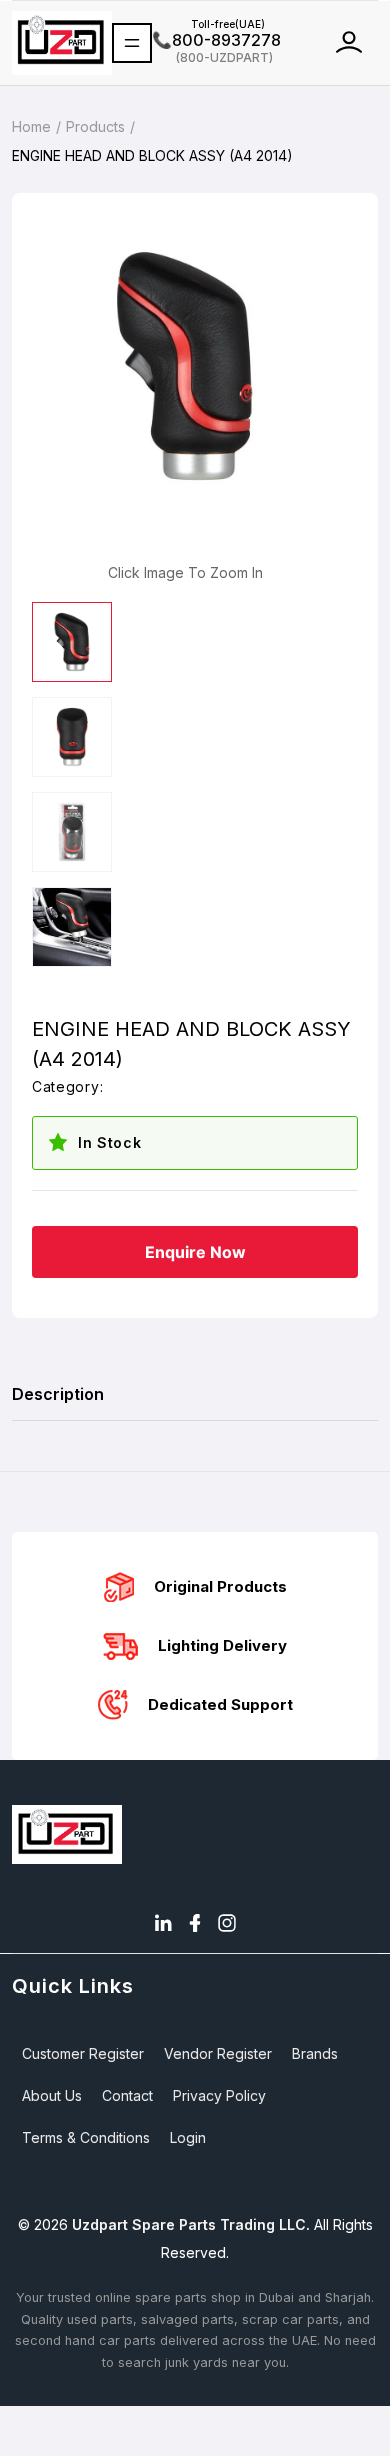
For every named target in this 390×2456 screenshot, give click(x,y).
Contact (127, 2095)
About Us (52, 2095)
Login (188, 2137)
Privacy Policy (219, 2095)
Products (95, 126)
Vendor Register (218, 2053)
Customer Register (83, 2053)
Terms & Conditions (86, 2137)
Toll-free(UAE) (208, 24)
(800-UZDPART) (212, 56)
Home (31, 126)
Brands (315, 2053)
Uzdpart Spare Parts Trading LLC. (191, 2224)
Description (58, 1394)
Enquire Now (195, 1252)
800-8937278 (216, 40)
